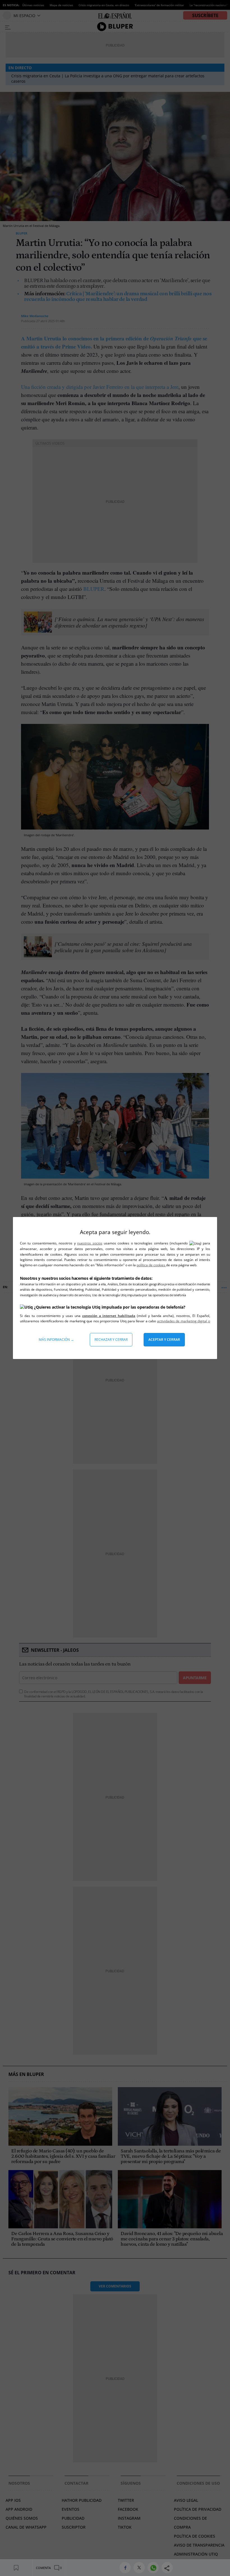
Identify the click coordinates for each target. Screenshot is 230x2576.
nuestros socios (90, 1243)
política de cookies (151, 1265)
